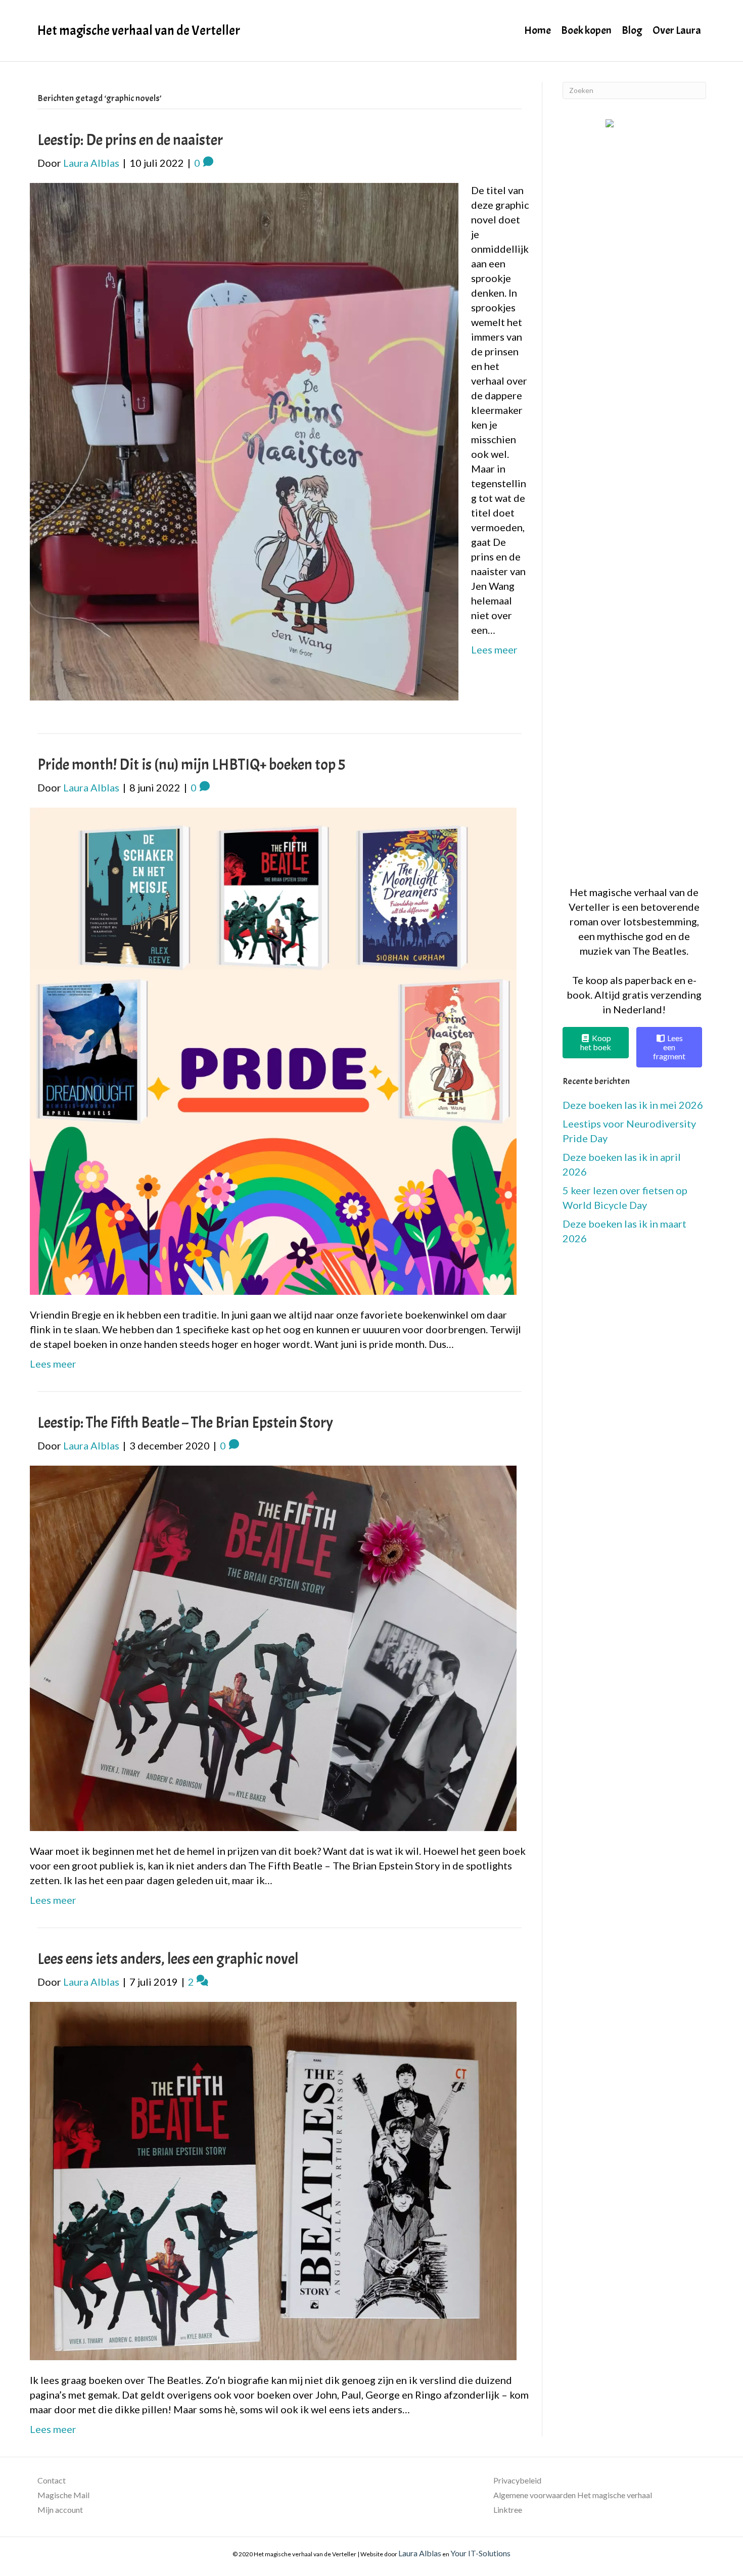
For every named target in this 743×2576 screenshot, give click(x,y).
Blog (632, 30)
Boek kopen (586, 30)
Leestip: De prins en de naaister (130, 140)
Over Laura (677, 30)
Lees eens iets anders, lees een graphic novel (168, 1959)
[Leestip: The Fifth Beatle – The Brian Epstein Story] (273, 1647)
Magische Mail (63, 2495)
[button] (634, 497)
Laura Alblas (420, 2553)
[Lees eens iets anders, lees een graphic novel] (273, 2179)
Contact (52, 2480)
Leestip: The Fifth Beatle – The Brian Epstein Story (185, 1423)
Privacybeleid (517, 2480)
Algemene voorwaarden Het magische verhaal (573, 2495)
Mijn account (60, 2510)
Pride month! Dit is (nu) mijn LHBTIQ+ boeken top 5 (191, 765)
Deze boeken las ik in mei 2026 (633, 1105)
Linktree (508, 2510)
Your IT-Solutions (480, 2553)
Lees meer (494, 649)
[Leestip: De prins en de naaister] (244, 440)
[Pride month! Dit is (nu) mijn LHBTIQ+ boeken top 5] (273, 1050)
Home (538, 30)
